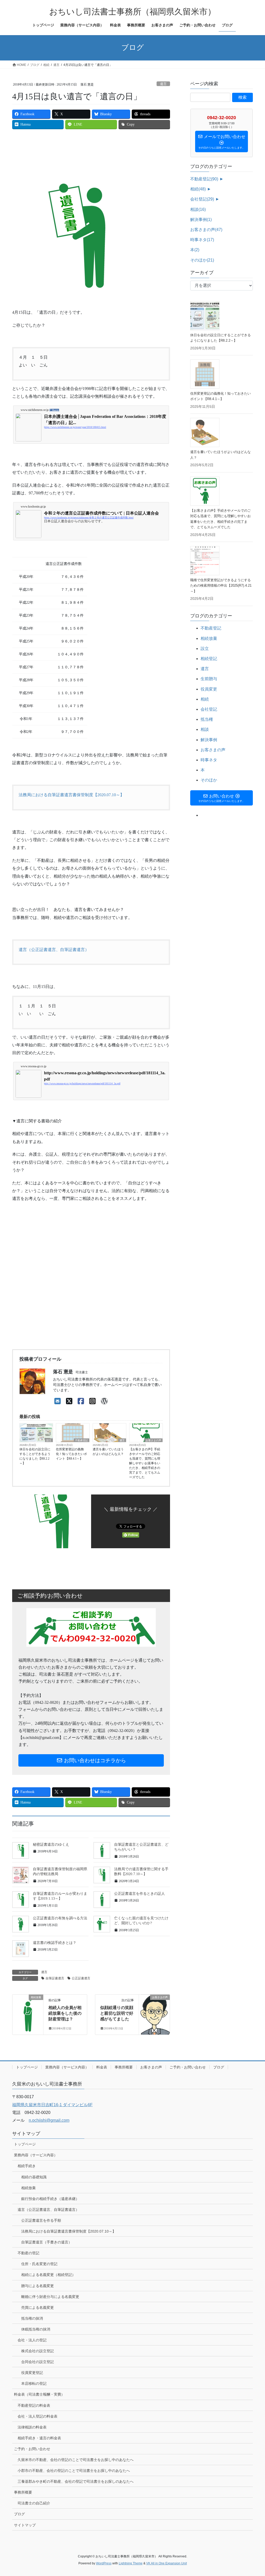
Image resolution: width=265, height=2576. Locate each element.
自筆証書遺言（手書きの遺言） (47, 2242)
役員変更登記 (32, 2373)
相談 (198, 209)
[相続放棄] (28, 2013)
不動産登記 (82, 1440)
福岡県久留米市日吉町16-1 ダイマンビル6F (52, 2105)
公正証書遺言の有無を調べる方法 (60, 1918)
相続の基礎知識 (34, 2177)
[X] (69, 1401)
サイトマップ (25, 2525)
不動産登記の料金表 (34, 2405)
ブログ (219, 2067)
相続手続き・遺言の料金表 (39, 2438)
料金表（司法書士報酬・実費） (39, 2394)
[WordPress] (104, 1401)
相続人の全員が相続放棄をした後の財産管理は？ (65, 2013)
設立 (49, 1440)
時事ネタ (202, 240)
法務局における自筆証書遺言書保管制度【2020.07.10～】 (71, 795)
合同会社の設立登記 (38, 2362)
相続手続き (27, 2166)
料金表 (102, 2067)
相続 (198, 189)
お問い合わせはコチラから (94, 1760)
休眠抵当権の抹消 (36, 2329)
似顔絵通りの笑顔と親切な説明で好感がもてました (117, 2013)
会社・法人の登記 (32, 2340)
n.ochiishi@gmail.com (49, 2120)
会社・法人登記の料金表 (38, 2416)
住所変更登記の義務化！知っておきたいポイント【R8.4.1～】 (71, 1454)
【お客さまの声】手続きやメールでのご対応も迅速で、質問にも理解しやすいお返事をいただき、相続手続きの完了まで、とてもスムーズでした (145, 1463)
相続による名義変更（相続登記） (48, 2275)
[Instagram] (93, 1401)
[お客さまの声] (154, 2013)
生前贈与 (209, 679)
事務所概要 (124, 2067)
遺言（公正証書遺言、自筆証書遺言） (54, 950)
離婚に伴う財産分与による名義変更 (50, 2297)
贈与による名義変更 (38, 2286)
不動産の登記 (28, 2253)
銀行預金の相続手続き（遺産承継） (50, 2199)
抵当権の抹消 (32, 2318)
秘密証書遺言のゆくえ (51, 1845)
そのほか (202, 260)
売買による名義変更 (38, 2307)
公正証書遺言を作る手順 (41, 2220)
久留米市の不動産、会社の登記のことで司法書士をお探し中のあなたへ (76, 2460)
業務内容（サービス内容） (67, 2067)
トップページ (27, 2067)
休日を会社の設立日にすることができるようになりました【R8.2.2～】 (35, 1456)
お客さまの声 (153, 1440)
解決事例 (201, 220)
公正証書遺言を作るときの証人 (139, 1894)
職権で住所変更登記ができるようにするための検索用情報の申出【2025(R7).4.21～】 (221, 586)
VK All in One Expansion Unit (167, 2563)
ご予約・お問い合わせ (188, 2067)
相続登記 (209, 659)
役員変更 (209, 689)
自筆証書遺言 (55, 1978)
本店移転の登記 (34, 2383)
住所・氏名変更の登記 (39, 2264)
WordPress (104, 2563)
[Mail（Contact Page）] (58, 1401)
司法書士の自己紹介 (34, 2503)
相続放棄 (209, 638)
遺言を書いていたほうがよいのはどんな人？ (108, 1452)
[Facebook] (81, 1401)
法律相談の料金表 (32, 2427)
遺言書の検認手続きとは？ (55, 1943)
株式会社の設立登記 (38, 2351)
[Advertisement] (106, 149)
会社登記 (202, 199)
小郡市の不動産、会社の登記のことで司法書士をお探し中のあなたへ (74, 2471)
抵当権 (207, 719)
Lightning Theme (131, 2563)
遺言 (163, 84)
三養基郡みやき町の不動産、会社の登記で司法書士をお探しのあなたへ (76, 2481)
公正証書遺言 (81, 1978)
